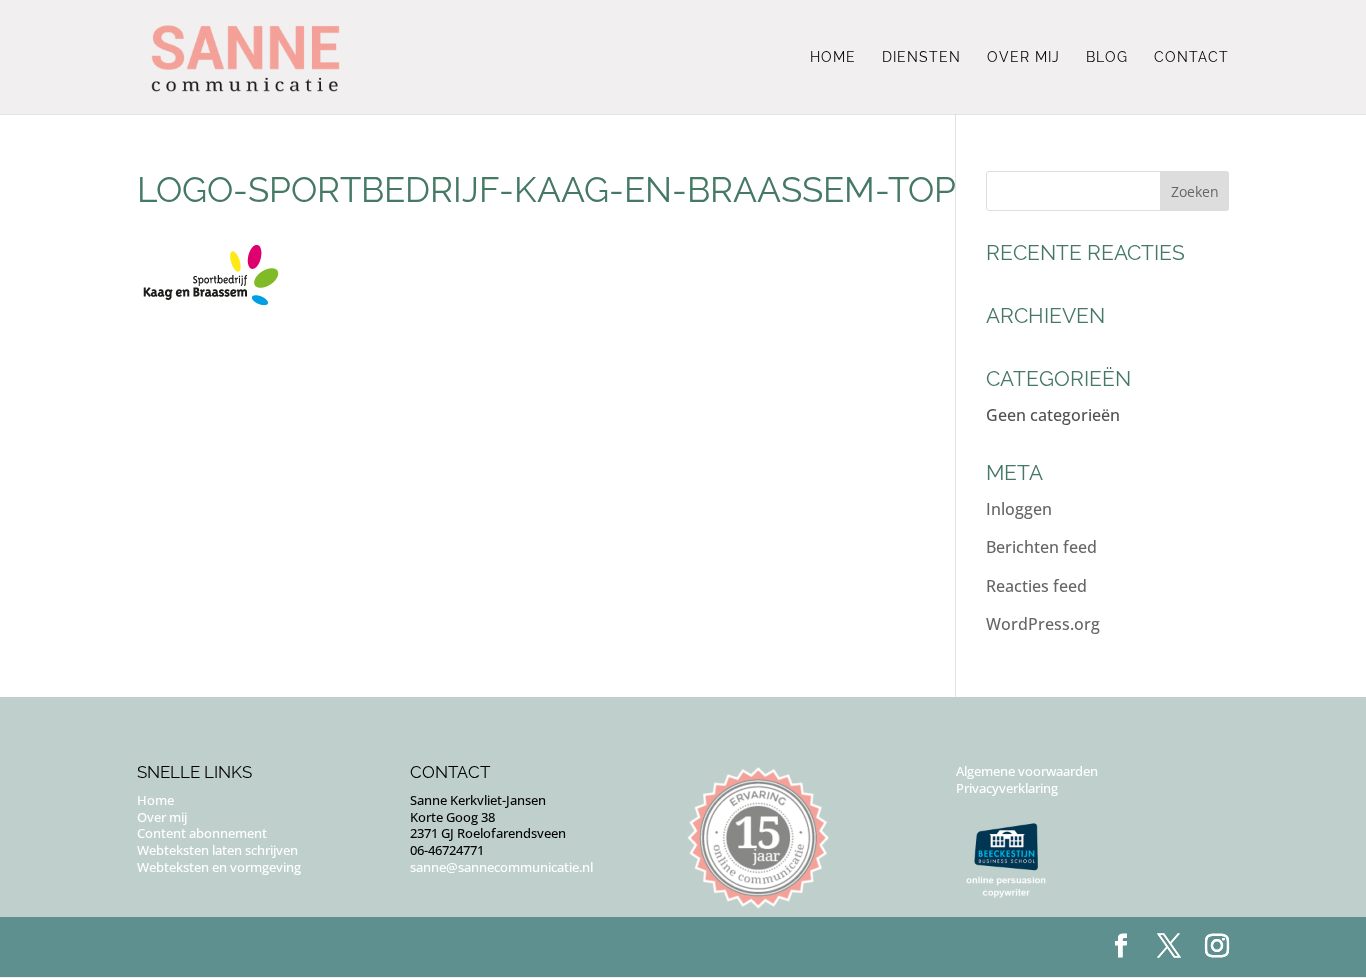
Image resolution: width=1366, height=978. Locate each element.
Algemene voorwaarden (1027, 771)
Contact (1191, 57)
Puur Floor (259, 947)
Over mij (1023, 57)
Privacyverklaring (1007, 788)
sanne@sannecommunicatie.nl (501, 867)
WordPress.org (1043, 624)
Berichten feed (1041, 547)
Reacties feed (1036, 586)
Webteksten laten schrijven (217, 850)
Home (833, 57)
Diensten (921, 57)
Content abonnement (202, 833)
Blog (1107, 57)
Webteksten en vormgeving (219, 867)
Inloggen (1019, 509)
